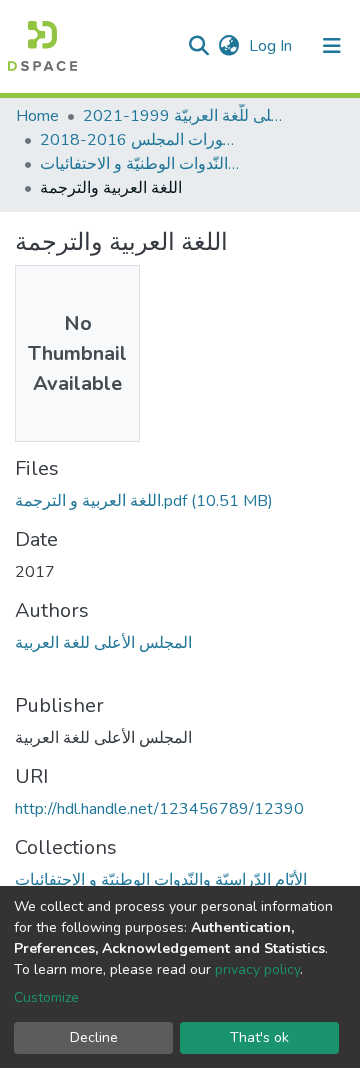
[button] (228, 46)
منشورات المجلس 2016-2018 (140, 140)
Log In (272, 46)
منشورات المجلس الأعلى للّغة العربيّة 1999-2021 (183, 116)
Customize (46, 997)
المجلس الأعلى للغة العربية (103, 643)
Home (37, 116)
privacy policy (257, 969)
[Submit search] (198, 46)
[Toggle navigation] (332, 46)
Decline (94, 1037)
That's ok (259, 1037)
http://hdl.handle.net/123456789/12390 (159, 809)
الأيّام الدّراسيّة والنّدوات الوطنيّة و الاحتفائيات (140, 164)
